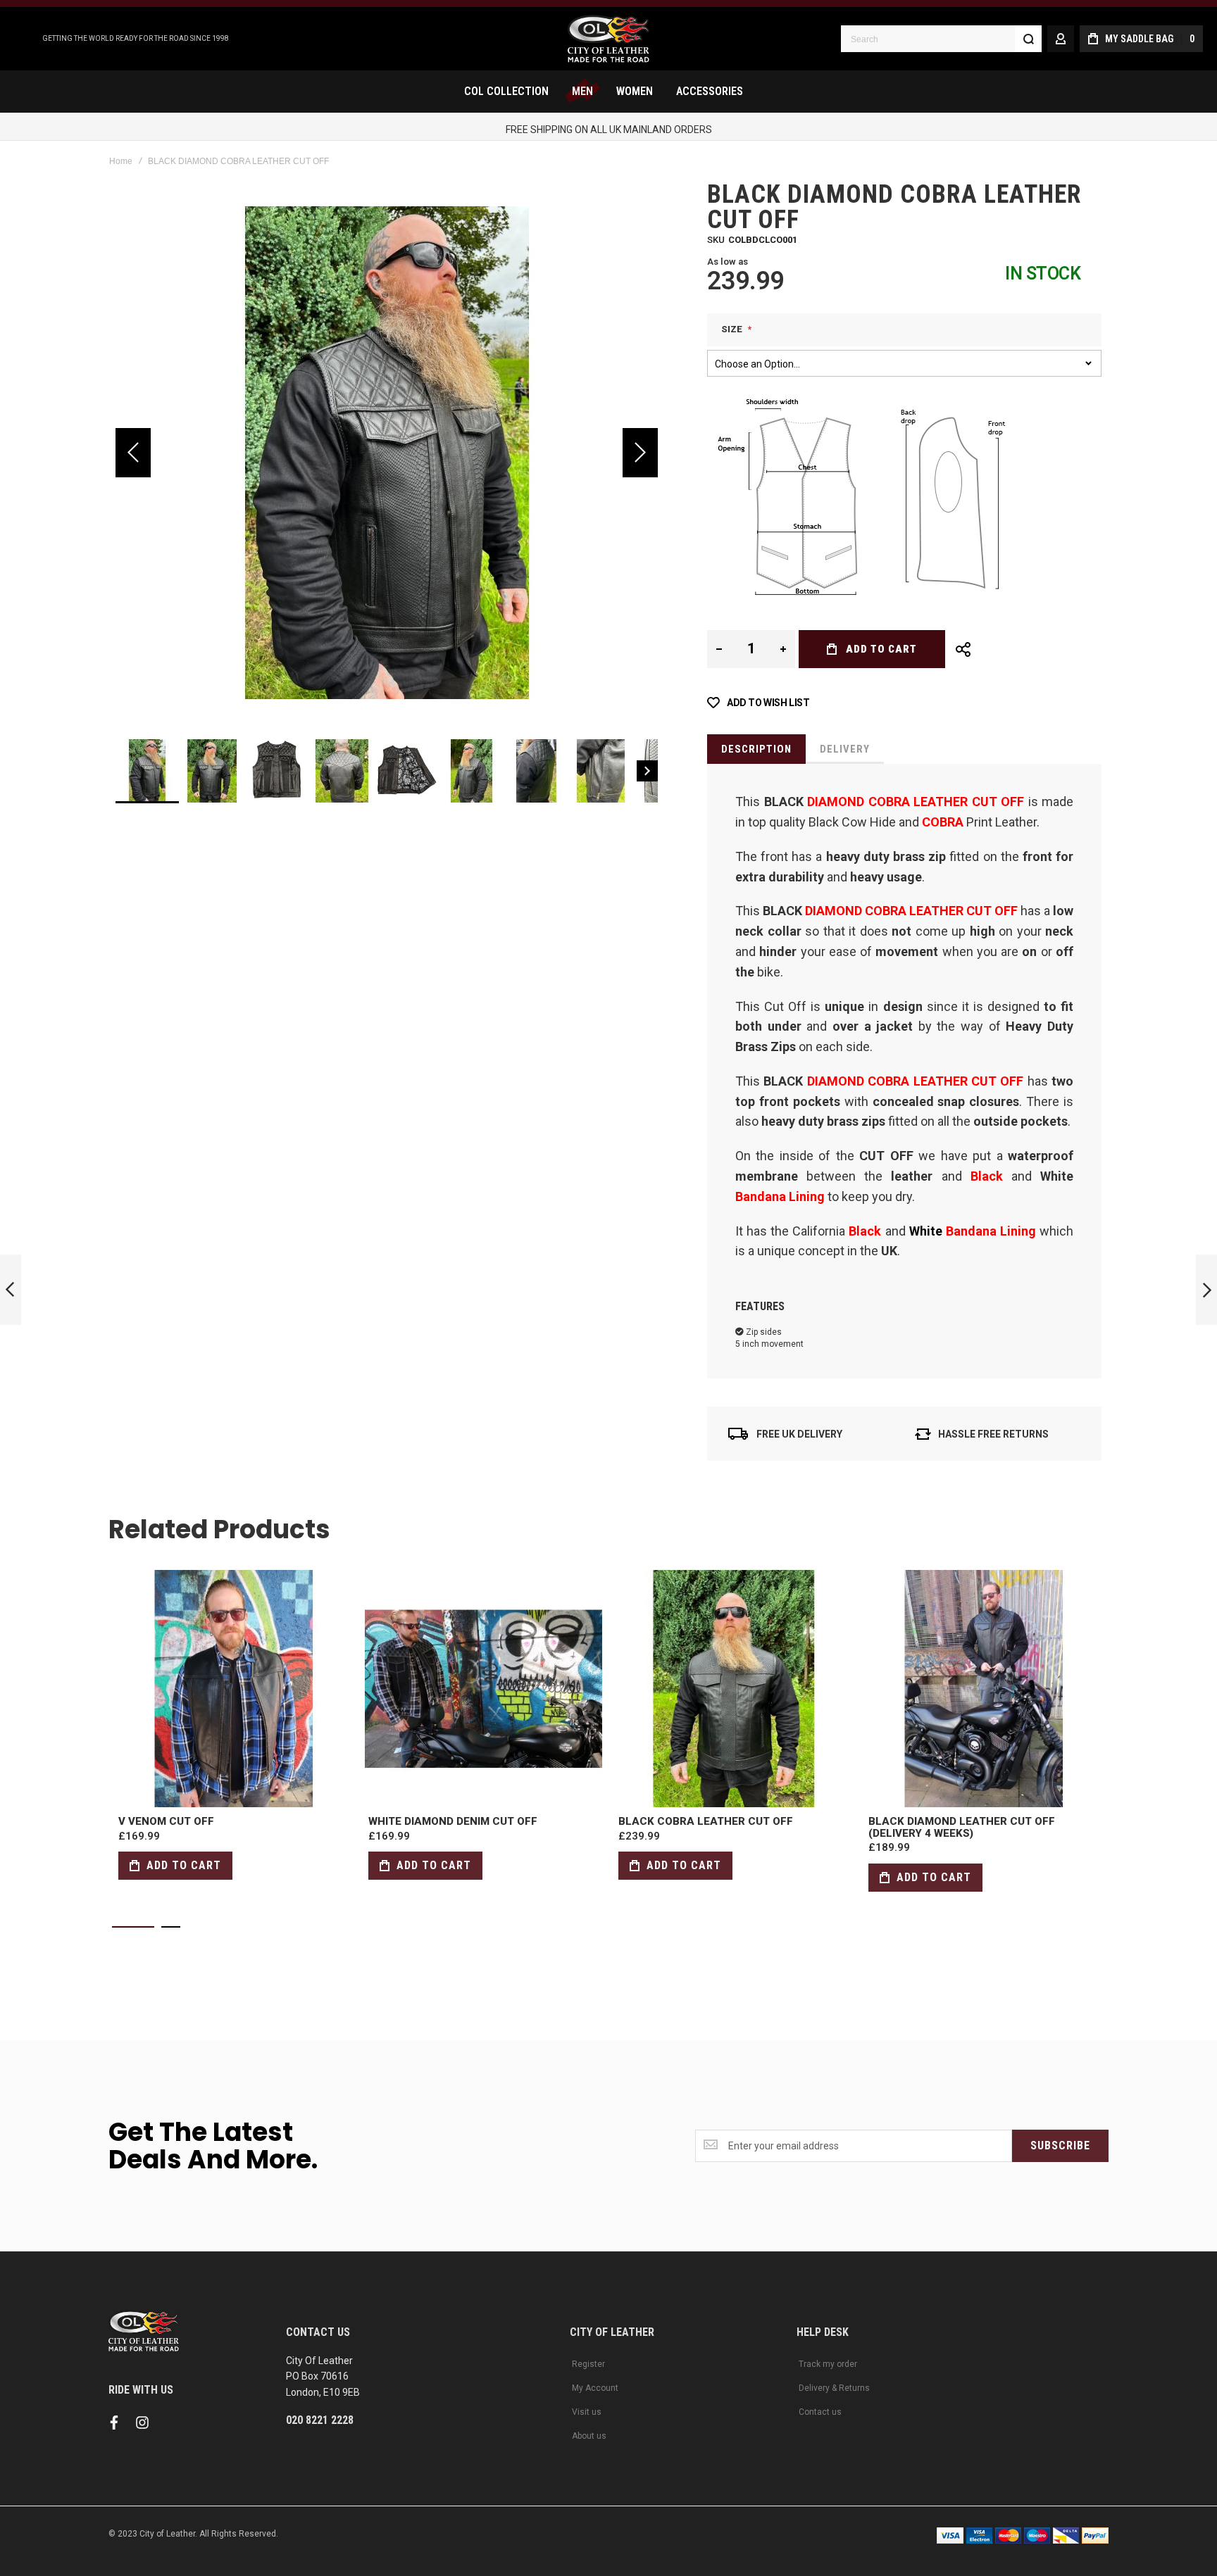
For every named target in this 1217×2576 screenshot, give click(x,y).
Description (756, 749)
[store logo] (608, 39)
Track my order (828, 2364)
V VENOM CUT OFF (233, 1689)
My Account (595, 2388)
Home (121, 161)
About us (589, 2436)
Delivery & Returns (834, 2388)
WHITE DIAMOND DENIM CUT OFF (483, 1689)
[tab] (756, 749)
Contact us (820, 2412)
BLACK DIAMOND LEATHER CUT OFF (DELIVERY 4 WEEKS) (984, 1689)
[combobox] (941, 39)
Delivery (845, 749)
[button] (133, 453)
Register (588, 2364)
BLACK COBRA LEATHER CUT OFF (734, 1689)
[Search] (1028, 39)
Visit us (587, 2412)
